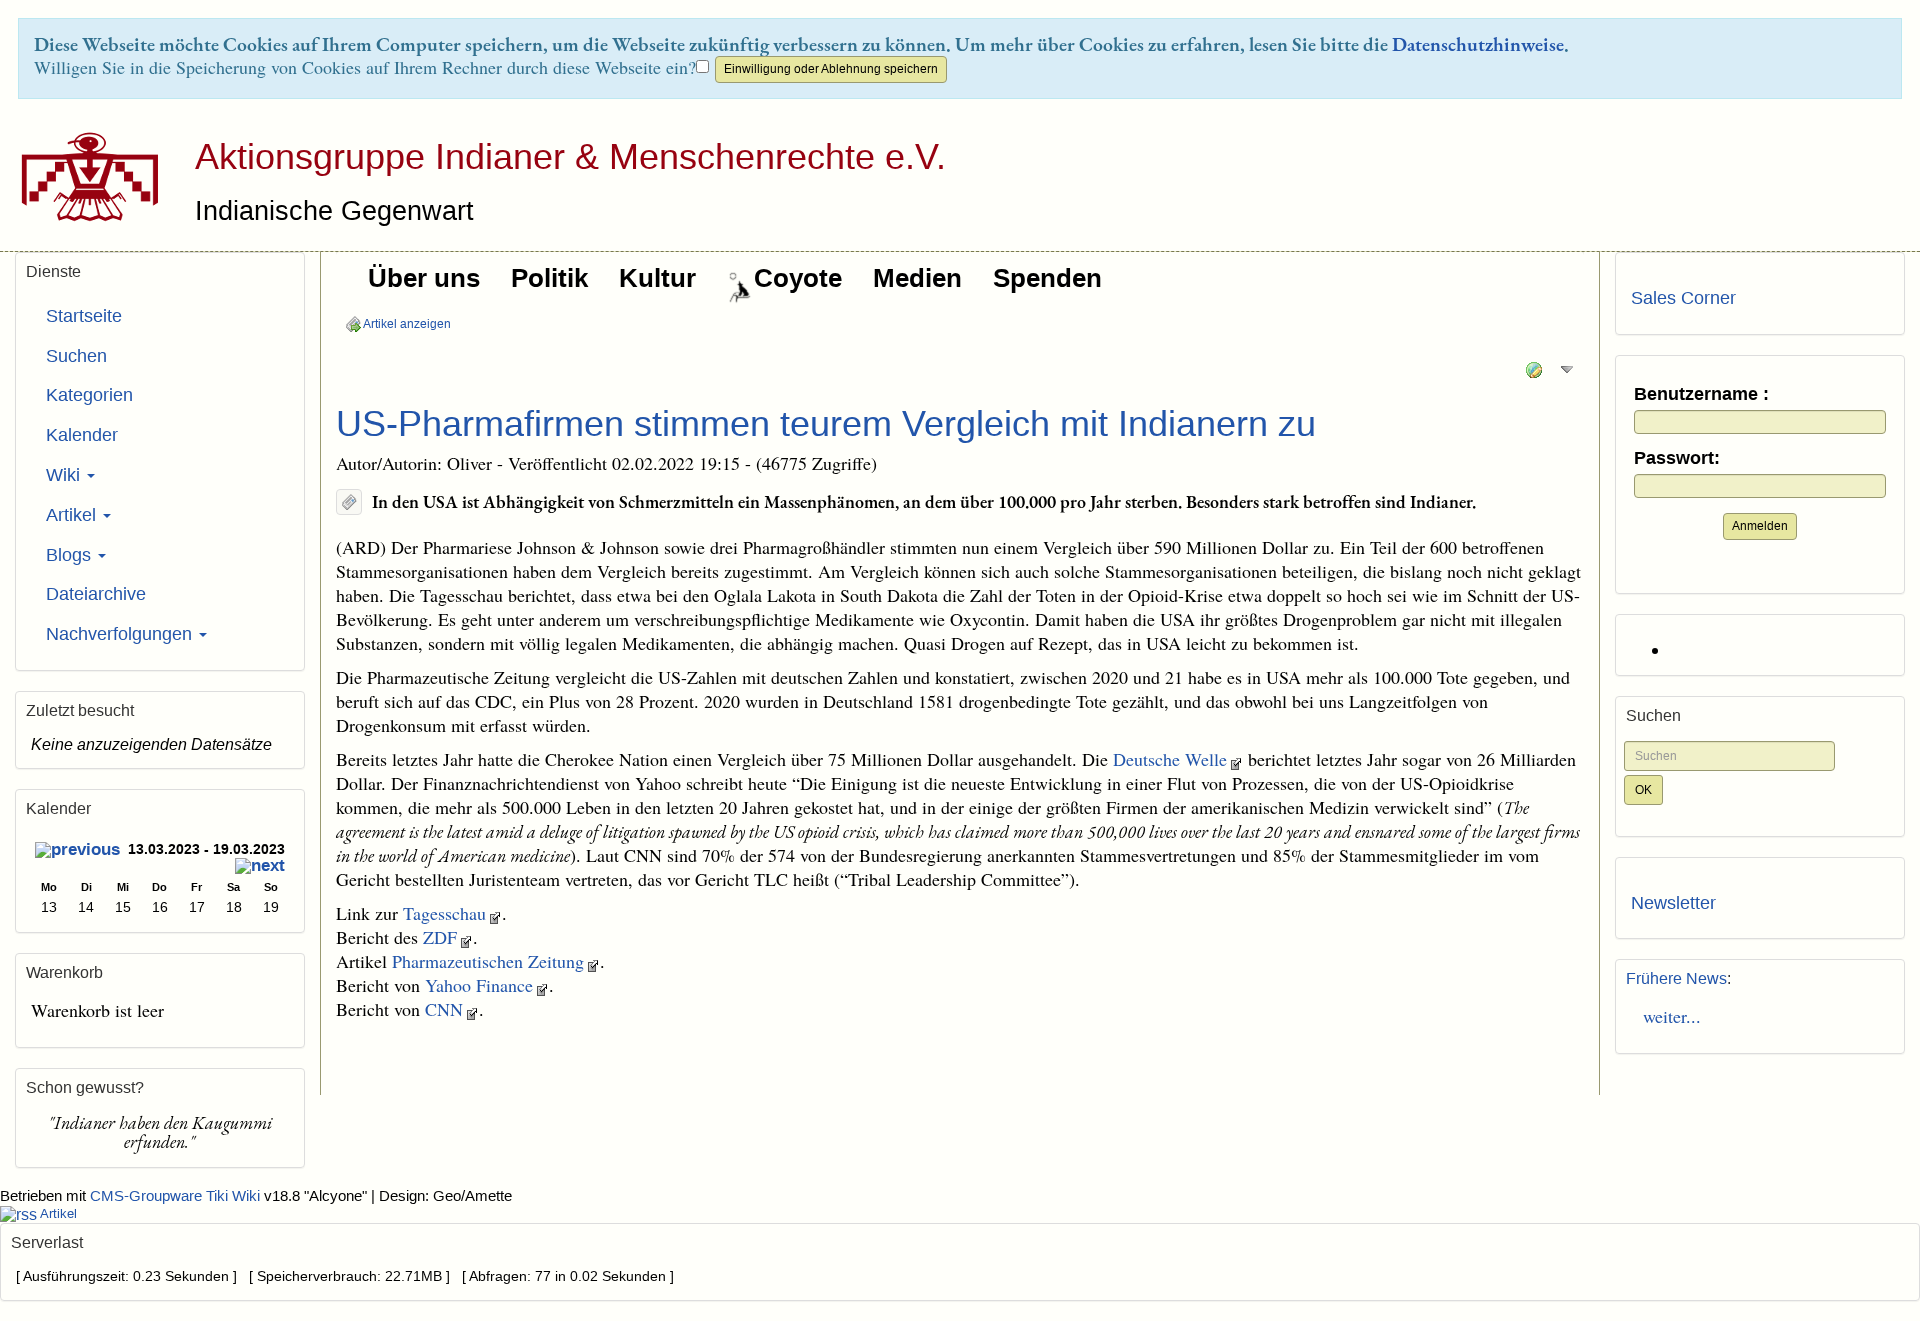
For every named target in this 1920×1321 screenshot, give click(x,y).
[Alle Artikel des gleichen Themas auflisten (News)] (349, 502)
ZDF (440, 937)
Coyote (798, 278)
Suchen (76, 356)
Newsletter (1673, 903)
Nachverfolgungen (121, 634)
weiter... (1666, 1016)
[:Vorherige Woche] (77, 851)
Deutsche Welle (1170, 759)
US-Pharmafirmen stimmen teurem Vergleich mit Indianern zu (826, 423)
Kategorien (89, 395)
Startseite (84, 316)
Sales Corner (1683, 298)
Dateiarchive (96, 594)
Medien (917, 278)
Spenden (1047, 278)
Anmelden (1760, 526)
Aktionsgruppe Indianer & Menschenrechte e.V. (570, 156)
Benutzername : (1701, 394)
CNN (444, 1009)
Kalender (82, 435)
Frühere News (1676, 978)
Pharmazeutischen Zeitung (488, 961)
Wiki (65, 475)
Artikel (73, 515)
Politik (549, 278)
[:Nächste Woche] (260, 867)
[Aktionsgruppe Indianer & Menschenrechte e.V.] (82, 176)
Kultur (657, 278)
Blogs (71, 555)
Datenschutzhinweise (1478, 44)
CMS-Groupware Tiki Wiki (177, 1196)
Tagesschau (444, 913)
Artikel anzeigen (406, 324)
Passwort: (1677, 458)
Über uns (424, 278)
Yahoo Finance (479, 985)
